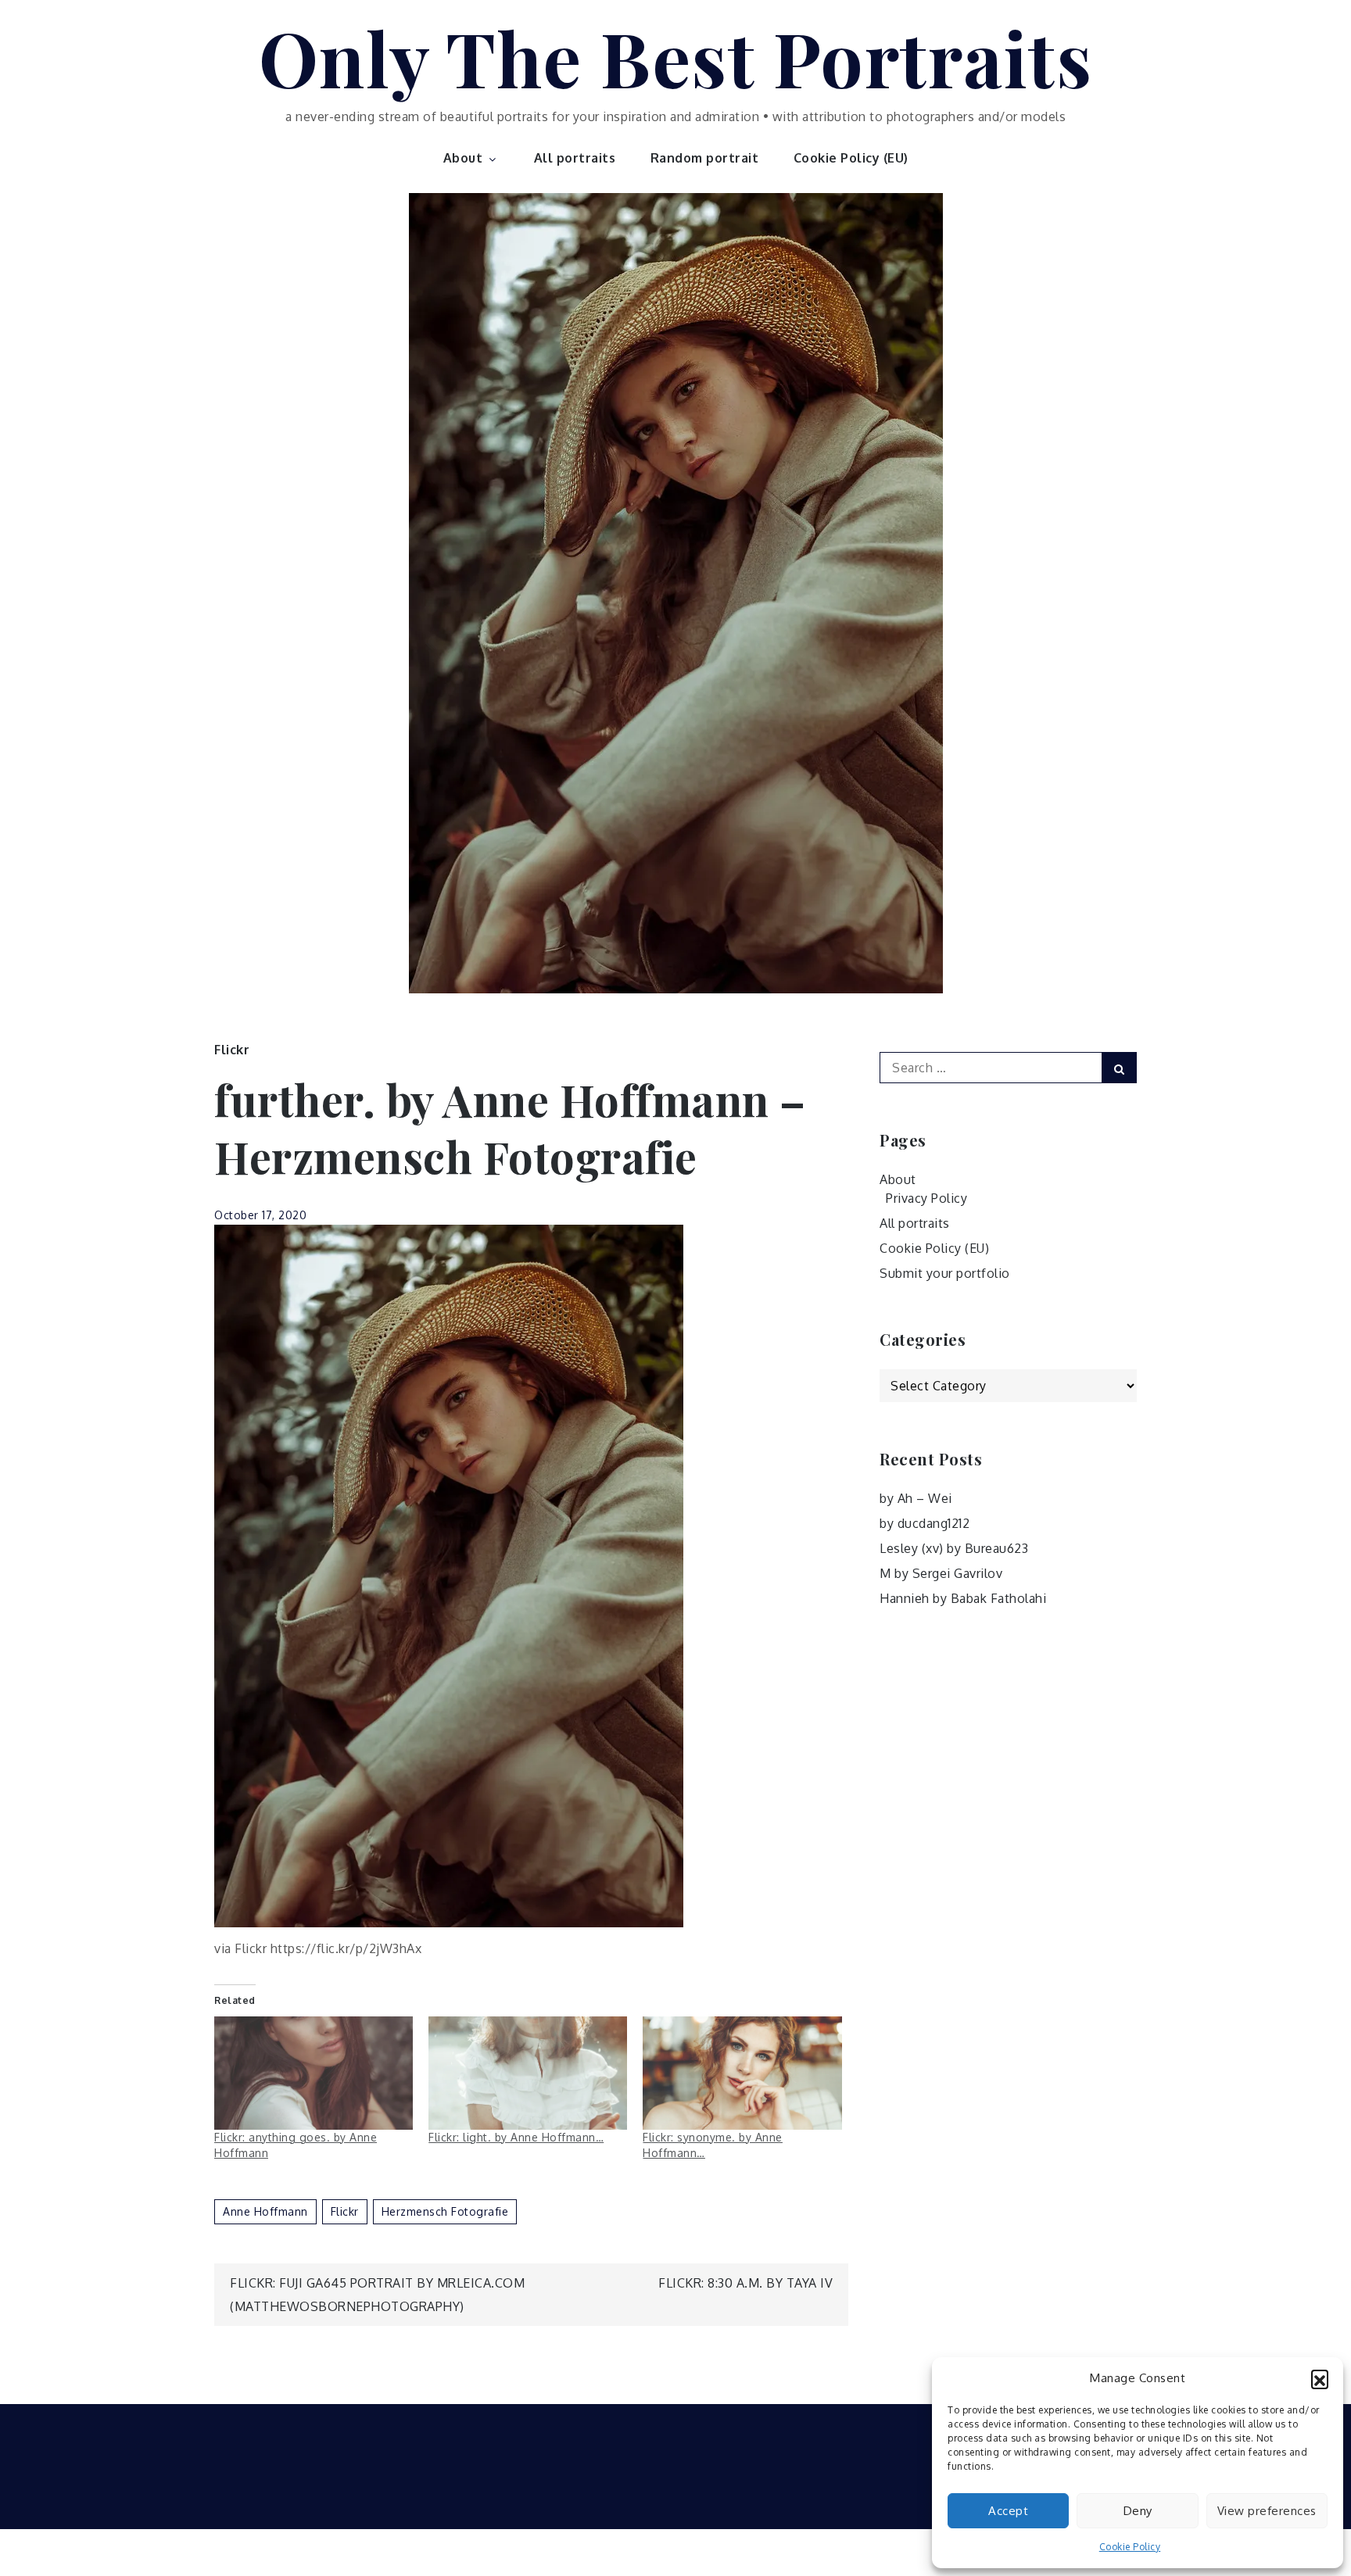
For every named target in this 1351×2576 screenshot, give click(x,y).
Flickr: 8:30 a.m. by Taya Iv (745, 2283)
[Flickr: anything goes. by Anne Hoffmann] (314, 2073)
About (463, 158)
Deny (1138, 2511)
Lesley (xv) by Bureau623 (954, 1548)
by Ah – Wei (916, 1498)
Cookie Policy (1130, 2547)
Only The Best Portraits (676, 57)
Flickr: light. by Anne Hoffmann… (516, 2137)
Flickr (232, 1050)
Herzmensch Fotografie (445, 2211)
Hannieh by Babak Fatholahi (963, 1598)
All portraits (575, 158)
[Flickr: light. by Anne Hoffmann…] (528, 2073)
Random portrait (705, 158)
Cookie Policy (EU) (851, 158)
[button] (1320, 2378)
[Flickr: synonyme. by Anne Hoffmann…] (742, 2073)
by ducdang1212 (925, 1523)
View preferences (1267, 2511)
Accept (1008, 2511)
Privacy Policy (926, 1198)
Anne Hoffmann (265, 2211)
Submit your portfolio (945, 1273)
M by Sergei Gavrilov (941, 1573)
